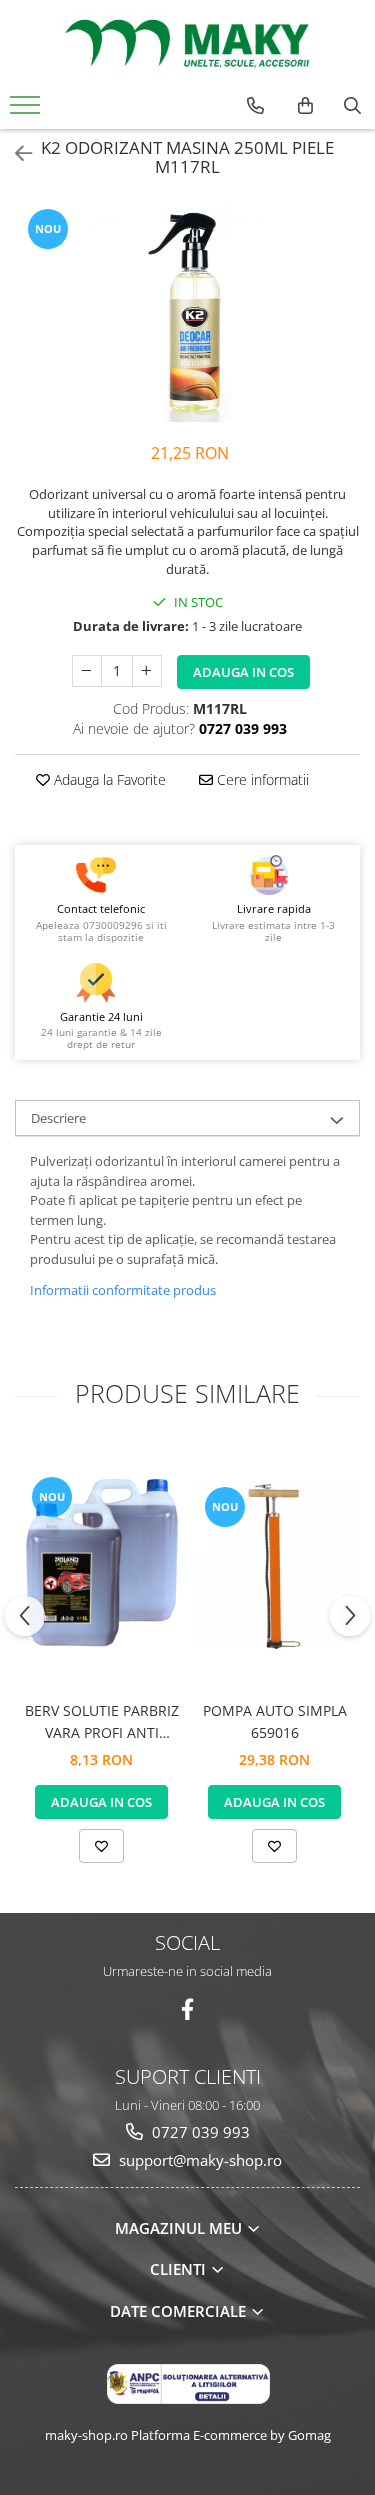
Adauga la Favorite (108, 779)
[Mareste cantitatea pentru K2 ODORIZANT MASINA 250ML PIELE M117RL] (147, 671)
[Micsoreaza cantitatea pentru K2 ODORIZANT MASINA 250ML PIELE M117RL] (87, 671)
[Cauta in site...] (352, 106)
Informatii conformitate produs (123, 1290)
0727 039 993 (199, 2132)
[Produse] (27, 111)
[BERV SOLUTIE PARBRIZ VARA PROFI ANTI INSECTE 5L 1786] (101, 1566)
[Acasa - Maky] (188, 43)
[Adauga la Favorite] (101, 1846)
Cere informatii (261, 779)
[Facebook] (187, 2009)
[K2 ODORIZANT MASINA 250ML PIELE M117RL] (187, 314)
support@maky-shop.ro (198, 2160)
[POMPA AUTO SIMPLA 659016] (274, 1566)
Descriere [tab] (58, 1118)
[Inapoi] (15, 153)
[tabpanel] (187, 314)
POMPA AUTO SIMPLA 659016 (275, 1721)
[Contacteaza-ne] (255, 106)
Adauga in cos (243, 672)
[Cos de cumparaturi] (305, 106)
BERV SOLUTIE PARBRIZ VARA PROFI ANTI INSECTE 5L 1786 (102, 1723)
